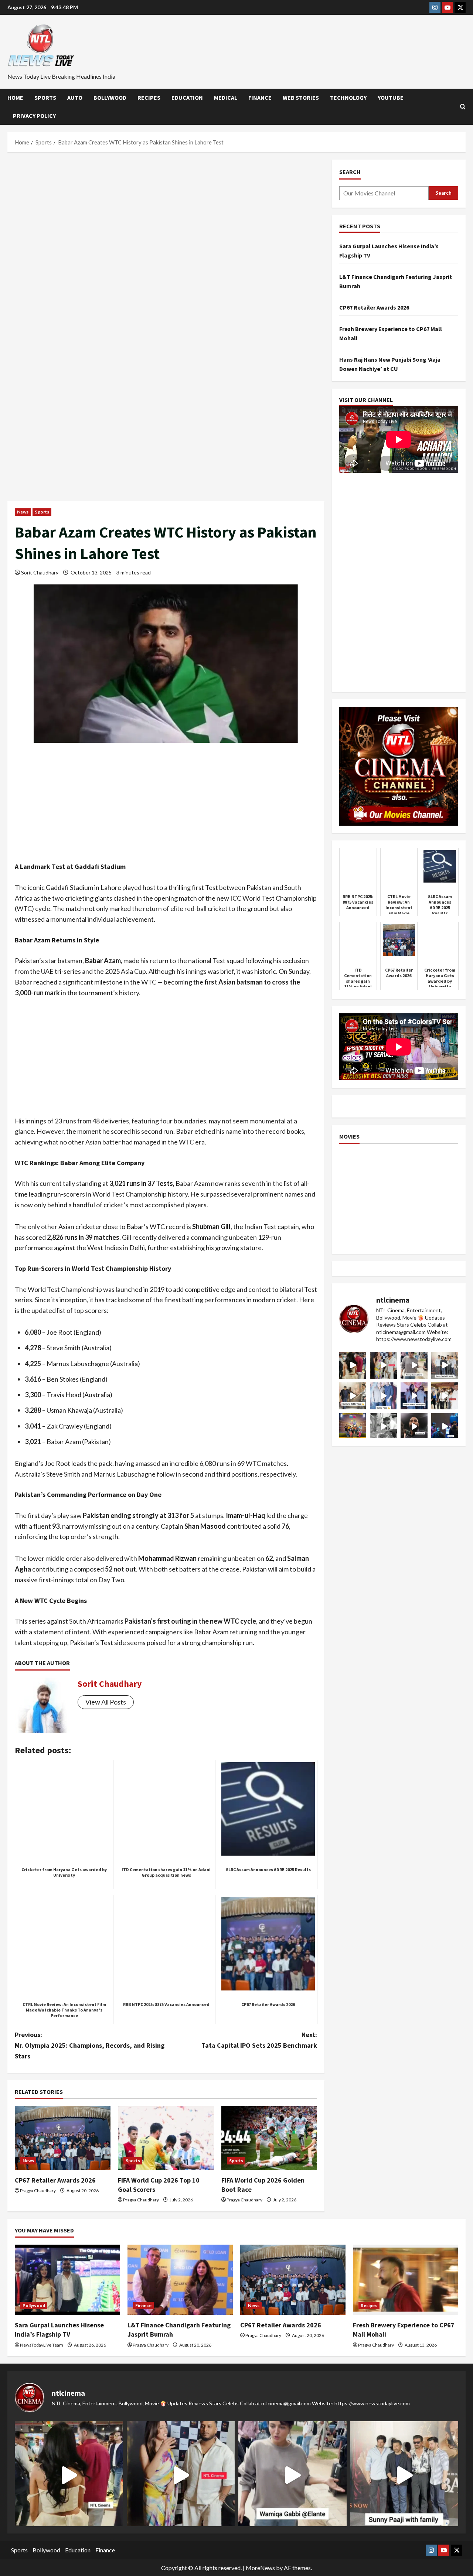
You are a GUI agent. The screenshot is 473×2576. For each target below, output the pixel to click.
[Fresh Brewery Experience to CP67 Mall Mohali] (406, 2280)
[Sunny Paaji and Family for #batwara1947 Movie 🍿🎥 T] (445, 1365)
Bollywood (110, 98)
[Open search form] (463, 107)
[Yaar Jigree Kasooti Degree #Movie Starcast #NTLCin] (414, 1427)
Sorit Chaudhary (40, 572)
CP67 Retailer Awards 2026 (55, 2180)
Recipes (149, 98)
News (23, 512)
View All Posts (106, 1702)
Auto (75, 98)
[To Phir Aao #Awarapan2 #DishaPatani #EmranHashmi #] (445, 1396)
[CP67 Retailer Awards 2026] (63, 2138)
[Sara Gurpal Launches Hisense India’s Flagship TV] (67, 2280)
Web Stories (301, 98)
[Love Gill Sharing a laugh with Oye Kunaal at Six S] (383, 1365)
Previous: (90, 2045)
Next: (259, 2040)
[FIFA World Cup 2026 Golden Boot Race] (269, 2138)
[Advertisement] (166, 214)
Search (350, 172)
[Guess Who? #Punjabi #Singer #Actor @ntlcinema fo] (353, 1365)
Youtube (391, 98)
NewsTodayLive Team (42, 2345)
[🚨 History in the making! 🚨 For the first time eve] (353, 1427)
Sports (45, 98)
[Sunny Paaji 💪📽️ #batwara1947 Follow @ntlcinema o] (383, 1396)
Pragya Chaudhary (38, 2191)
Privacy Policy (34, 116)
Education (187, 98)
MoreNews (260, 2568)
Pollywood (34, 2305)
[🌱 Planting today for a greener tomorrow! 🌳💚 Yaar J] (383, 1427)
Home (15, 98)
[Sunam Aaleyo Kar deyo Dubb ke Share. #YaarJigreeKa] (445, 1427)
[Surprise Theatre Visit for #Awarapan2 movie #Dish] (414, 1396)
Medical (226, 98)
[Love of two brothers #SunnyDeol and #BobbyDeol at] (353, 1396)
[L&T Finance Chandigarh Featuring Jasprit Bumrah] (180, 2280)
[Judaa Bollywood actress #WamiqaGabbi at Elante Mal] (414, 1365)
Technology (348, 98)
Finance (260, 98)
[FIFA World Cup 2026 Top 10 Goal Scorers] (166, 2138)
